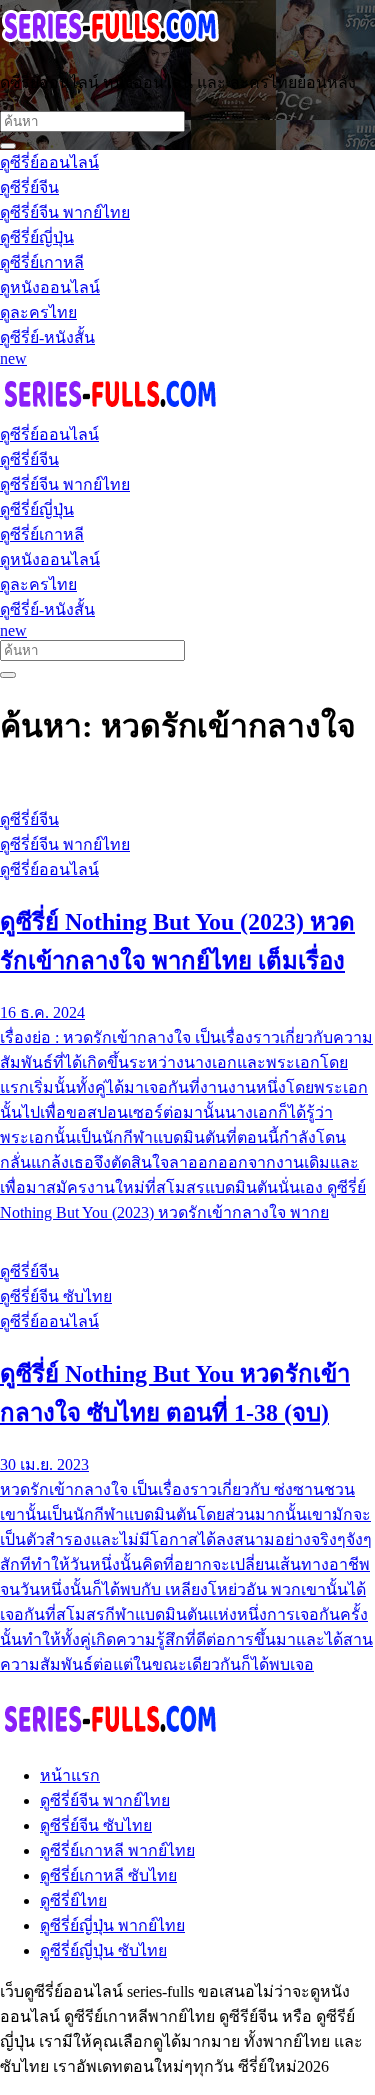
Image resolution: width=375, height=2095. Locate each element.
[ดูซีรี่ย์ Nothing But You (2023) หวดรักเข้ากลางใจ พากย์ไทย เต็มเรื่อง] (187, 782)
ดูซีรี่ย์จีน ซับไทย (96, 1825)
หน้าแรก (70, 1775)
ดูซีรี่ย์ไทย (73, 1900)
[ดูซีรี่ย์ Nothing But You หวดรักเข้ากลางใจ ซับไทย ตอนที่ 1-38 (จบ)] (187, 1234)
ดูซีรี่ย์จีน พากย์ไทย (105, 1800)
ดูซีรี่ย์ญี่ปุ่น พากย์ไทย (112, 1925)
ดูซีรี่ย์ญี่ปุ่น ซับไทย (103, 1950)
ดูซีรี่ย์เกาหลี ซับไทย (108, 1875)
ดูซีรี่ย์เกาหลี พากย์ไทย (117, 1850)
